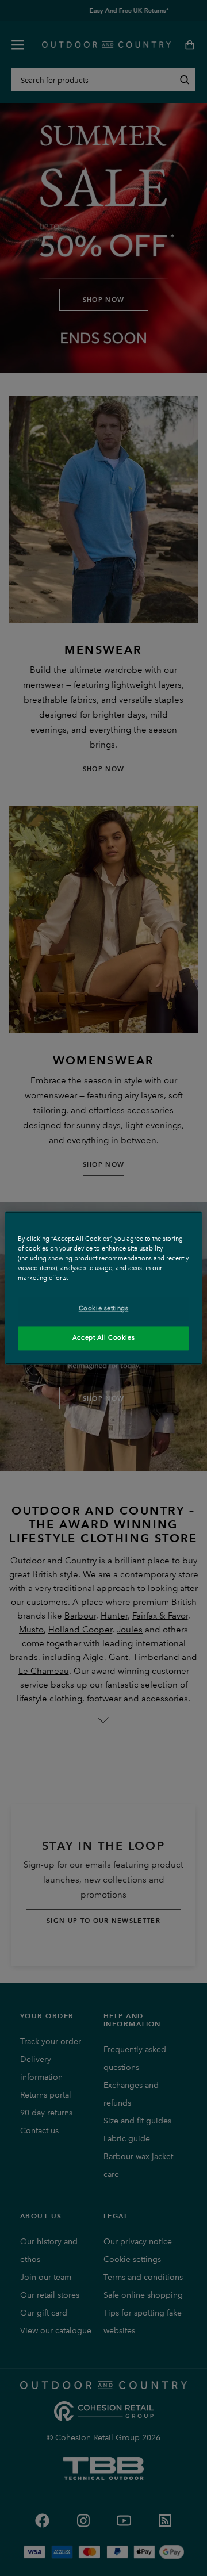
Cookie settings (104, 1309)
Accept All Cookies (103, 1338)
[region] (103, 1288)
